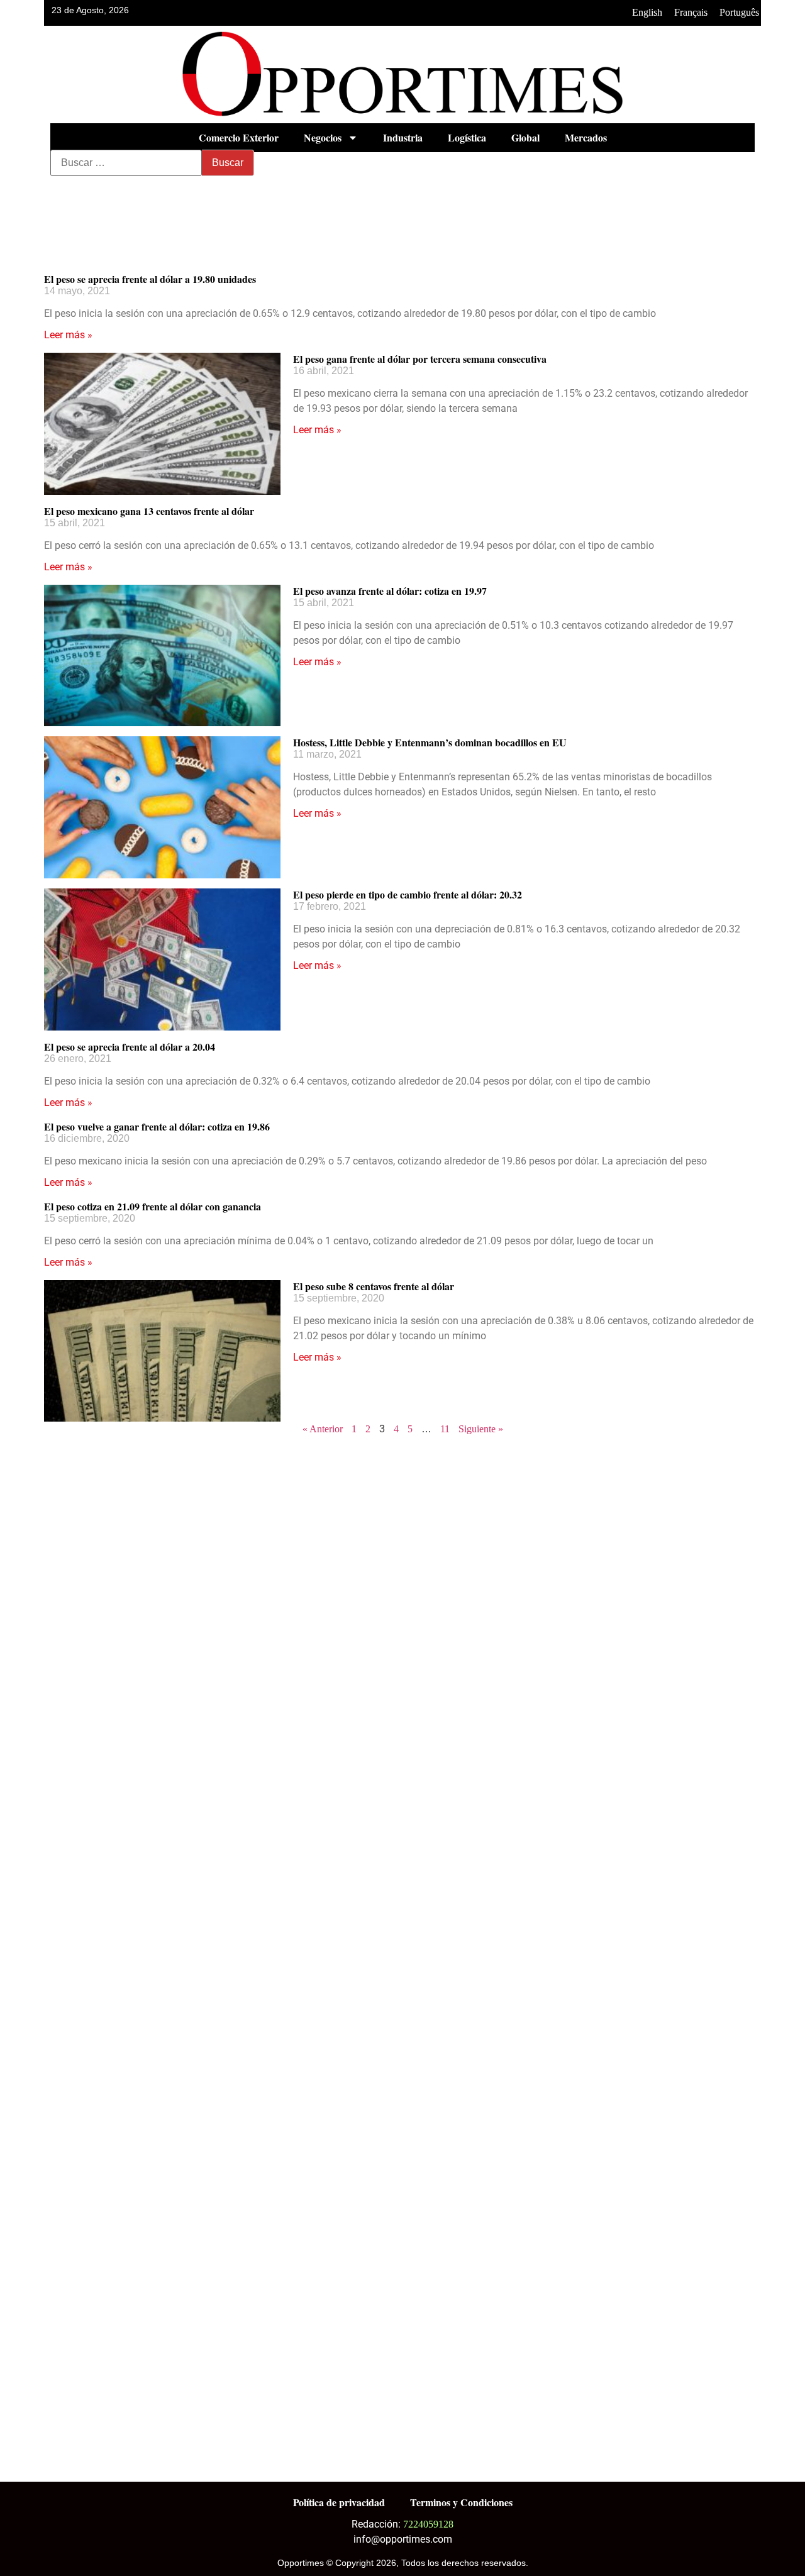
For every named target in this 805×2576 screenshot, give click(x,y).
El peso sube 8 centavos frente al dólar (374, 1286)
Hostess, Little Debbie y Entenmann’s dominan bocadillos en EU (430, 742)
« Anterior (323, 1429)
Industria (403, 137)
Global (525, 137)
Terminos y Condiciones (461, 2502)
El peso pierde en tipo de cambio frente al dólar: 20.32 (408, 894)
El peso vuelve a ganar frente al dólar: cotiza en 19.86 (157, 1126)
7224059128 (428, 2524)
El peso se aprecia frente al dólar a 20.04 (130, 1047)
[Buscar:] (126, 163)
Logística (467, 137)
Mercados (586, 137)
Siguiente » (481, 1429)
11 (445, 1429)
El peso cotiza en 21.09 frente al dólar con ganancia (153, 1206)
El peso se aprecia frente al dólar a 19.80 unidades (150, 279)
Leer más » (68, 335)
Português (739, 12)
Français (691, 12)
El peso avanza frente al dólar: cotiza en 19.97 (390, 591)
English (647, 12)
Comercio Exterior (239, 137)
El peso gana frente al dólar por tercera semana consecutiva (420, 359)
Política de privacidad (339, 2502)
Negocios (323, 137)
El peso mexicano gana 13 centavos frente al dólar (149, 511)
